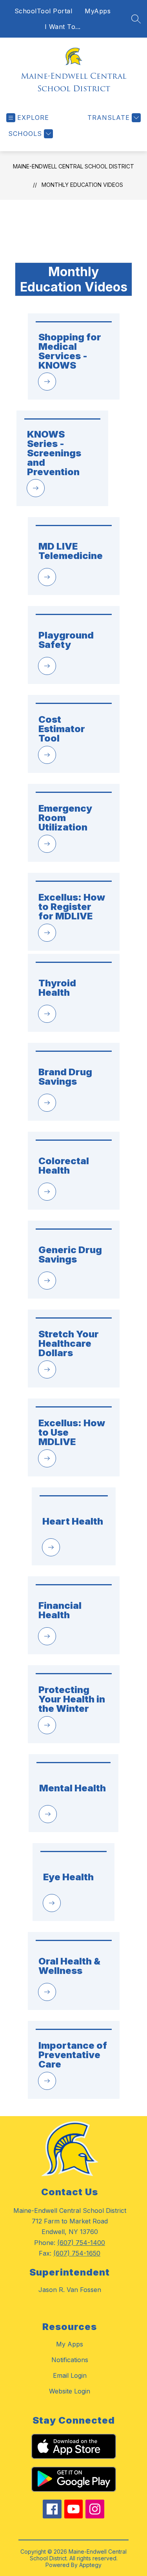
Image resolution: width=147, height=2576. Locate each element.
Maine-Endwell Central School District (73, 166)
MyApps (98, 11)
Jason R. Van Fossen (70, 2290)
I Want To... (63, 27)
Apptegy (90, 2565)
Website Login (70, 2391)
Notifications (70, 2360)
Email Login (70, 2375)
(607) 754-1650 (77, 2253)
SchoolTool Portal (44, 11)
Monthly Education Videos (82, 185)
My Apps (70, 2344)
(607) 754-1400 (81, 2243)
